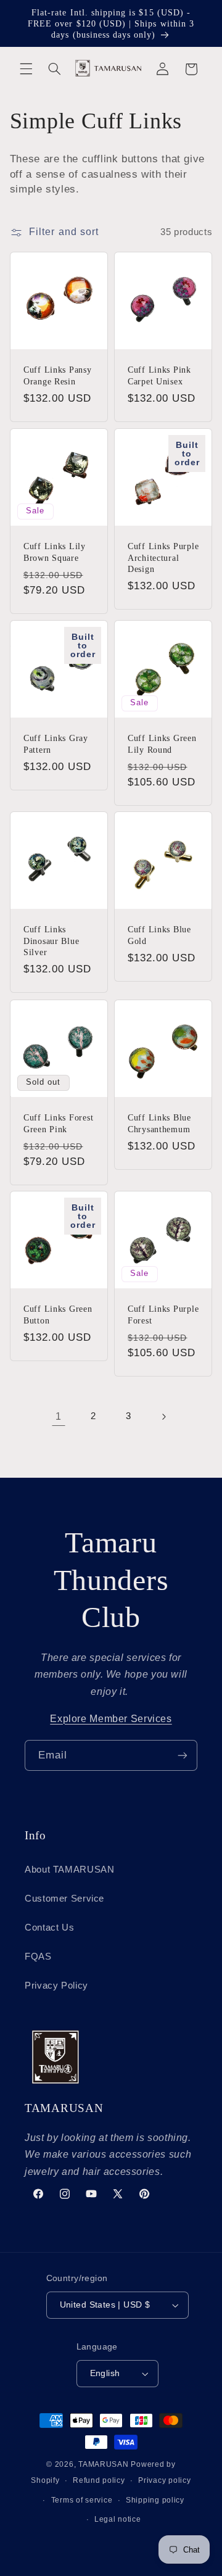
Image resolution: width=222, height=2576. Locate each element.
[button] (26, 69)
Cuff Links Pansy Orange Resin (58, 375)
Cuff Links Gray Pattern (56, 743)
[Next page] (163, 1417)
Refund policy (99, 2480)
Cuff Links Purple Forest (163, 1315)
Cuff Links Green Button (58, 1315)
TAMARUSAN (104, 2464)
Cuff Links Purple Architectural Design (163, 557)
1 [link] (59, 1416)
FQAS (38, 1957)
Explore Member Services (111, 1719)
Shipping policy (155, 2500)
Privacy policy (164, 2480)
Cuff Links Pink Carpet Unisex (159, 375)
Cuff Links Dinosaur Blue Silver (51, 941)
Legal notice (118, 2519)
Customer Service (64, 1899)
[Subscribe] (183, 1755)
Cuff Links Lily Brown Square (55, 552)
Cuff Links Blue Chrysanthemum (159, 1123)
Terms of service (82, 2500)
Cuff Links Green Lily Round (162, 743)
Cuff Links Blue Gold (159, 935)
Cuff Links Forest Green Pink (58, 1123)
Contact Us (49, 1928)
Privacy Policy (56, 1986)
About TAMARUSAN (69, 1870)
